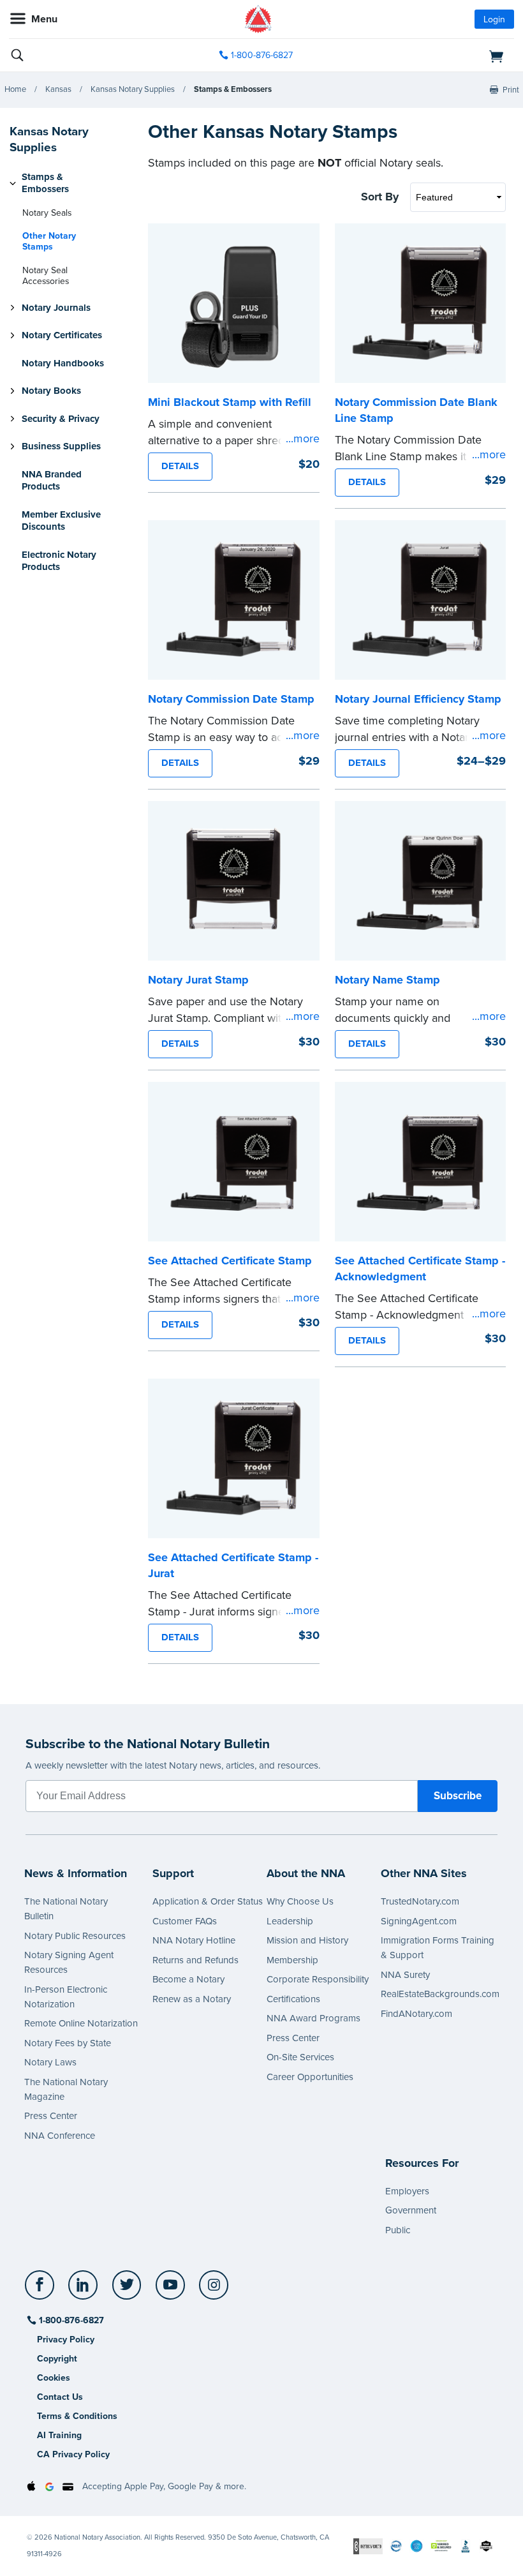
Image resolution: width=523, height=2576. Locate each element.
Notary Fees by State (68, 2043)
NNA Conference (60, 2136)
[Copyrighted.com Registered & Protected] (368, 2546)
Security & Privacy (61, 419)
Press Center (51, 2116)
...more (303, 438)
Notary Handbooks (63, 363)
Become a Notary (188, 1979)
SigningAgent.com (419, 1921)
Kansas (58, 89)
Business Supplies (61, 446)
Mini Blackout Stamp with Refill (230, 402)
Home (15, 89)
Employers (407, 2191)
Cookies (54, 2378)
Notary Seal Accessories (46, 276)
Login (494, 19)
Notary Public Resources (75, 1936)
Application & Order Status (208, 1901)
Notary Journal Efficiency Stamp (418, 699)
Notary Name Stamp (387, 980)
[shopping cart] (433, 56)
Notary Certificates (62, 335)
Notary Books (51, 391)
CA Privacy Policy (73, 2454)
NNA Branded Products (52, 481)
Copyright (57, 2359)
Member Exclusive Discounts (61, 521)
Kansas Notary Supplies (133, 89)
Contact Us (60, 2397)
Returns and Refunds (195, 1960)
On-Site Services (300, 2057)
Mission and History (307, 1940)
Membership (292, 1960)
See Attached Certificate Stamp (230, 1261)
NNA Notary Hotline (194, 1940)
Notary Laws (50, 2062)
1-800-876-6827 (262, 55)
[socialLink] (42, 2291)
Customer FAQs (185, 1921)
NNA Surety (405, 1975)
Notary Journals (56, 308)
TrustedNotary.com (420, 1901)
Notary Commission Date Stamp (231, 699)
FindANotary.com (416, 2014)
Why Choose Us (300, 1901)
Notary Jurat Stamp (198, 980)
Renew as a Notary (192, 1999)
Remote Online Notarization (81, 2023)
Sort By (380, 197)
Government (411, 2210)
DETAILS (180, 466)
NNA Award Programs (313, 2018)
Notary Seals (47, 213)
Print (511, 90)
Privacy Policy (66, 2340)
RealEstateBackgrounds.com (440, 1994)
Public (398, 2230)
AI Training (59, 2435)
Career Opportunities (310, 2077)
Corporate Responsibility (318, 1979)
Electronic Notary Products (59, 561)
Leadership (290, 1921)
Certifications (293, 1999)
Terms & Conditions (77, 2416)
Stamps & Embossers (233, 89)
